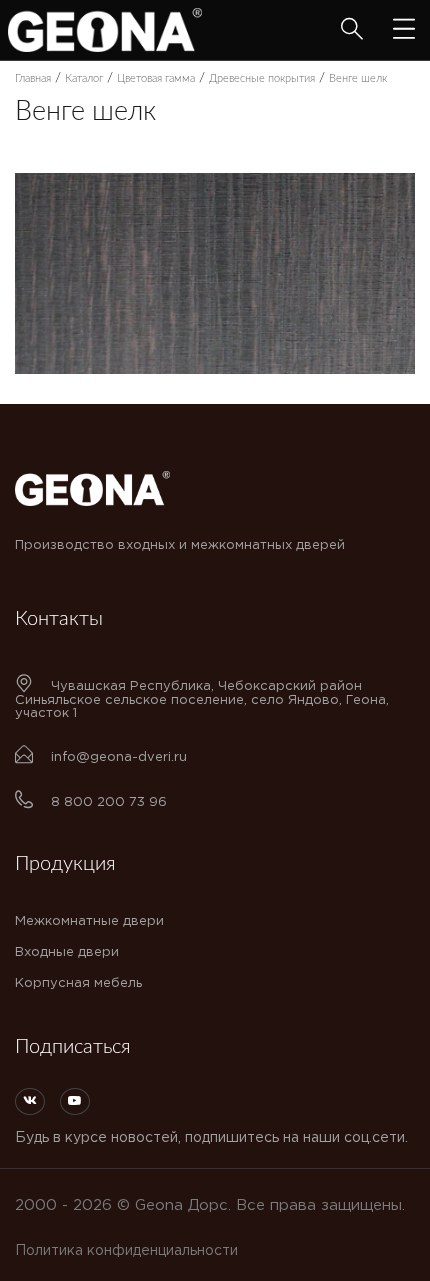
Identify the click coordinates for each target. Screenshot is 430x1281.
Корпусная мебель (78, 983)
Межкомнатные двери (89, 921)
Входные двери (67, 952)
